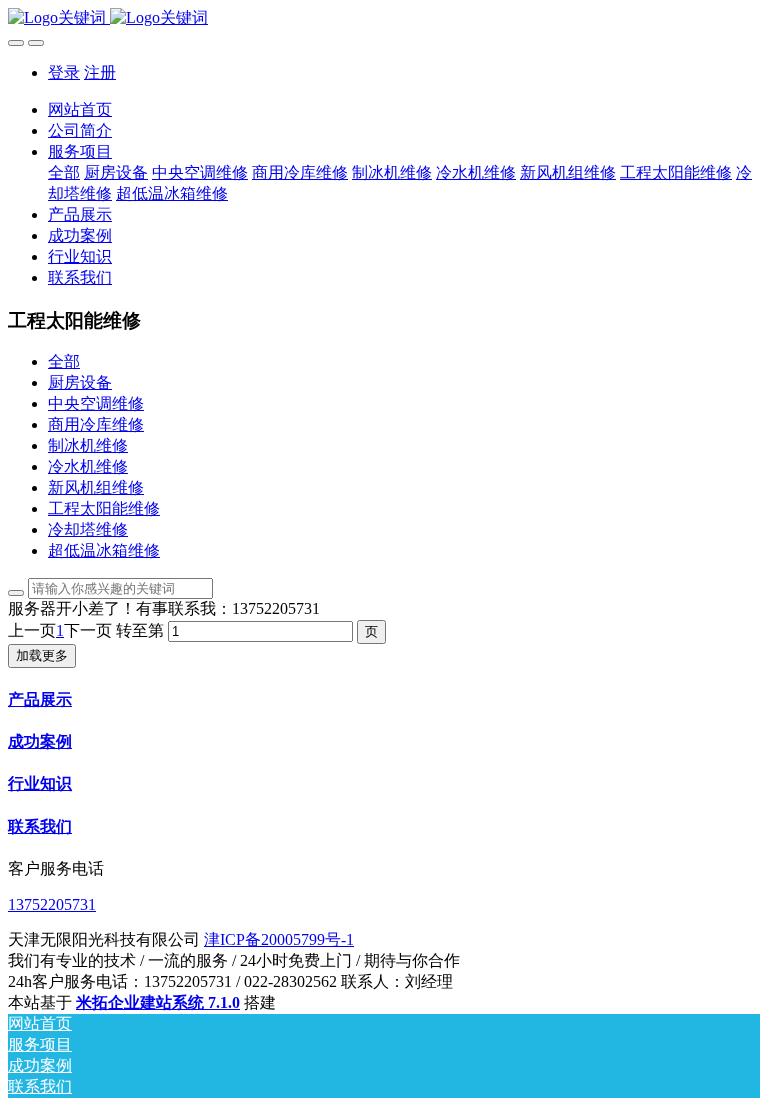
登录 (64, 72)
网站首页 (80, 109)
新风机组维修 (96, 487)
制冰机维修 (88, 445)
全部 (64, 172)
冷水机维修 (88, 466)
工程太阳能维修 (104, 508)
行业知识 (40, 783)
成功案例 (40, 741)
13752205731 (52, 904)
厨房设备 (80, 382)
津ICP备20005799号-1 (279, 939)
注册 (100, 72)
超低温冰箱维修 (104, 550)
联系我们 (40, 826)
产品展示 (40, 699)
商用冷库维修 (96, 424)
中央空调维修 (96, 403)
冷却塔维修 (88, 529)
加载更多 (42, 655)
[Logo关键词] (384, 18)
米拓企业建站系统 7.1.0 (158, 1002)
